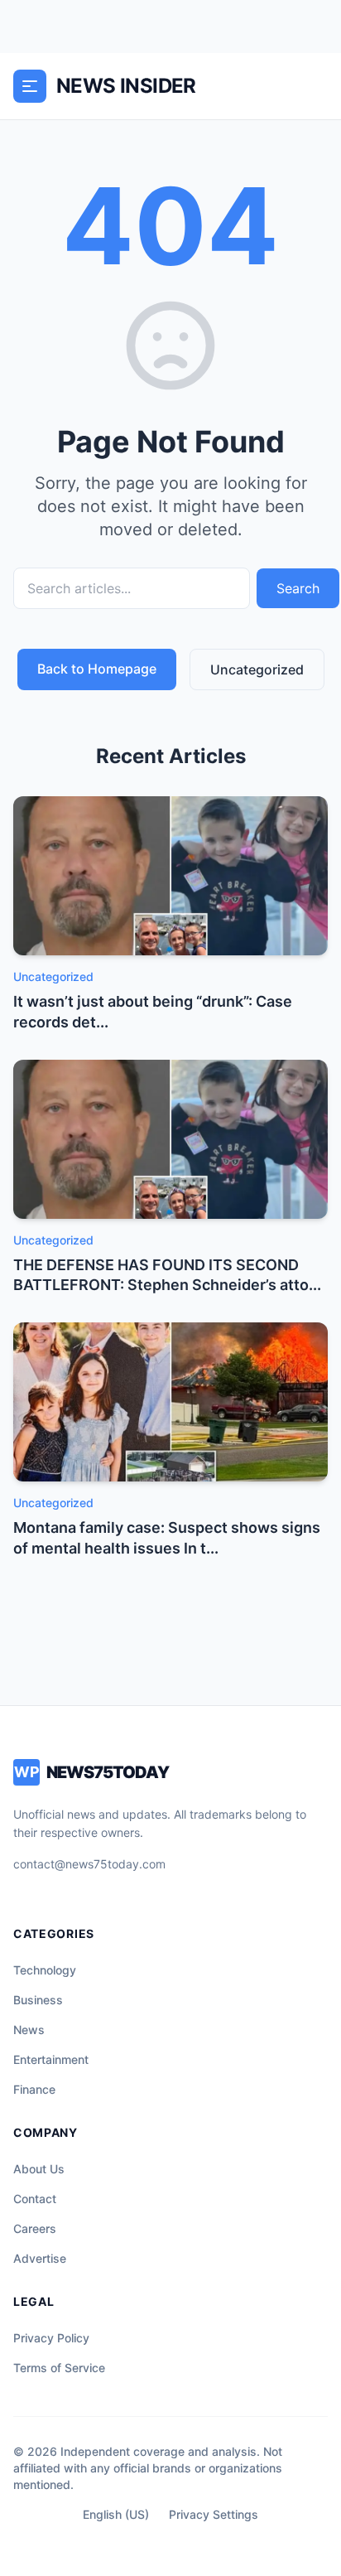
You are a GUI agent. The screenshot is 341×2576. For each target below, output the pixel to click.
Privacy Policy (51, 2338)
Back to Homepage (97, 669)
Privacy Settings (214, 2514)
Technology (45, 1970)
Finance (34, 2089)
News (29, 2030)
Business (38, 2000)
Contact (35, 2199)
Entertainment (51, 2059)
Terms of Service (59, 2368)
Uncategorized (257, 669)
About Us (39, 2169)
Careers (35, 2228)
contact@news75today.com (89, 1864)
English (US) (116, 2514)
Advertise (40, 2258)
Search (298, 588)
